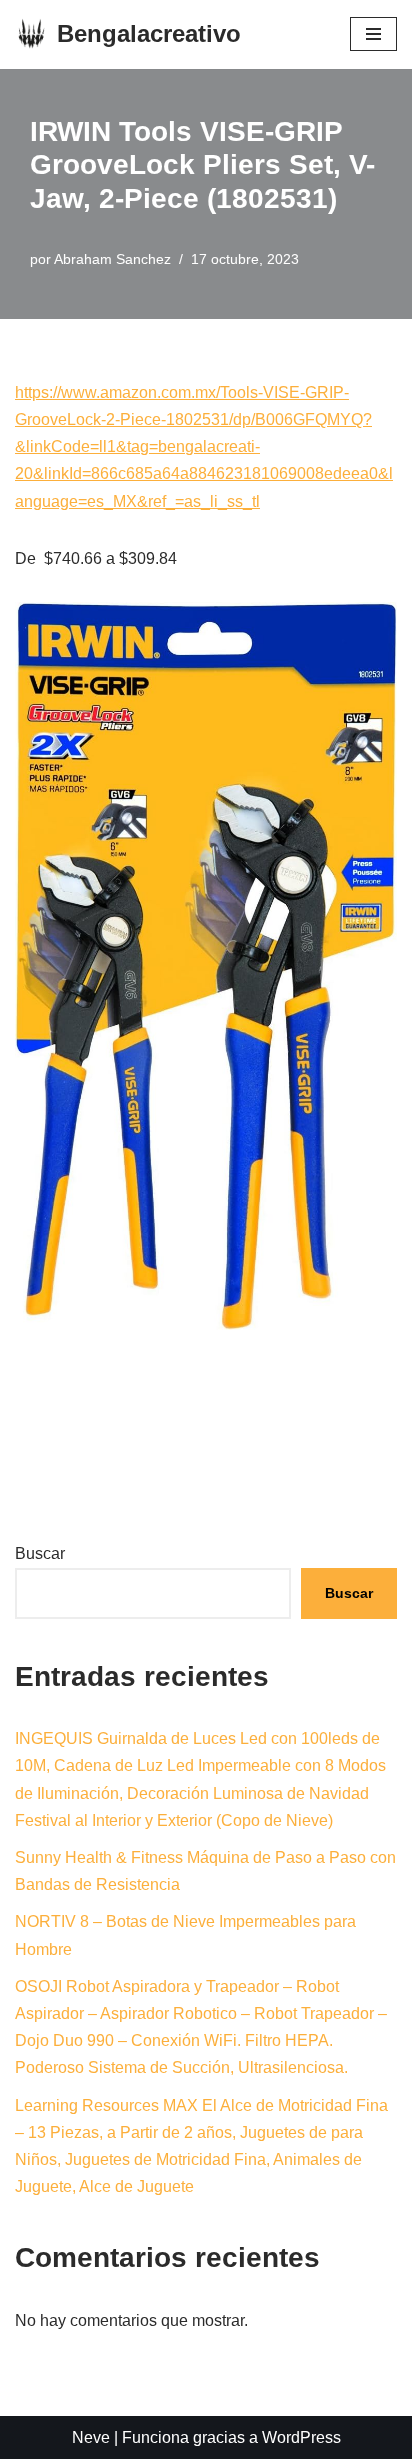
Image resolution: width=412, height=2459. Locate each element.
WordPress (301, 2437)
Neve (91, 2437)
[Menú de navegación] (373, 34)
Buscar (40, 1553)
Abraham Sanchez (112, 259)
